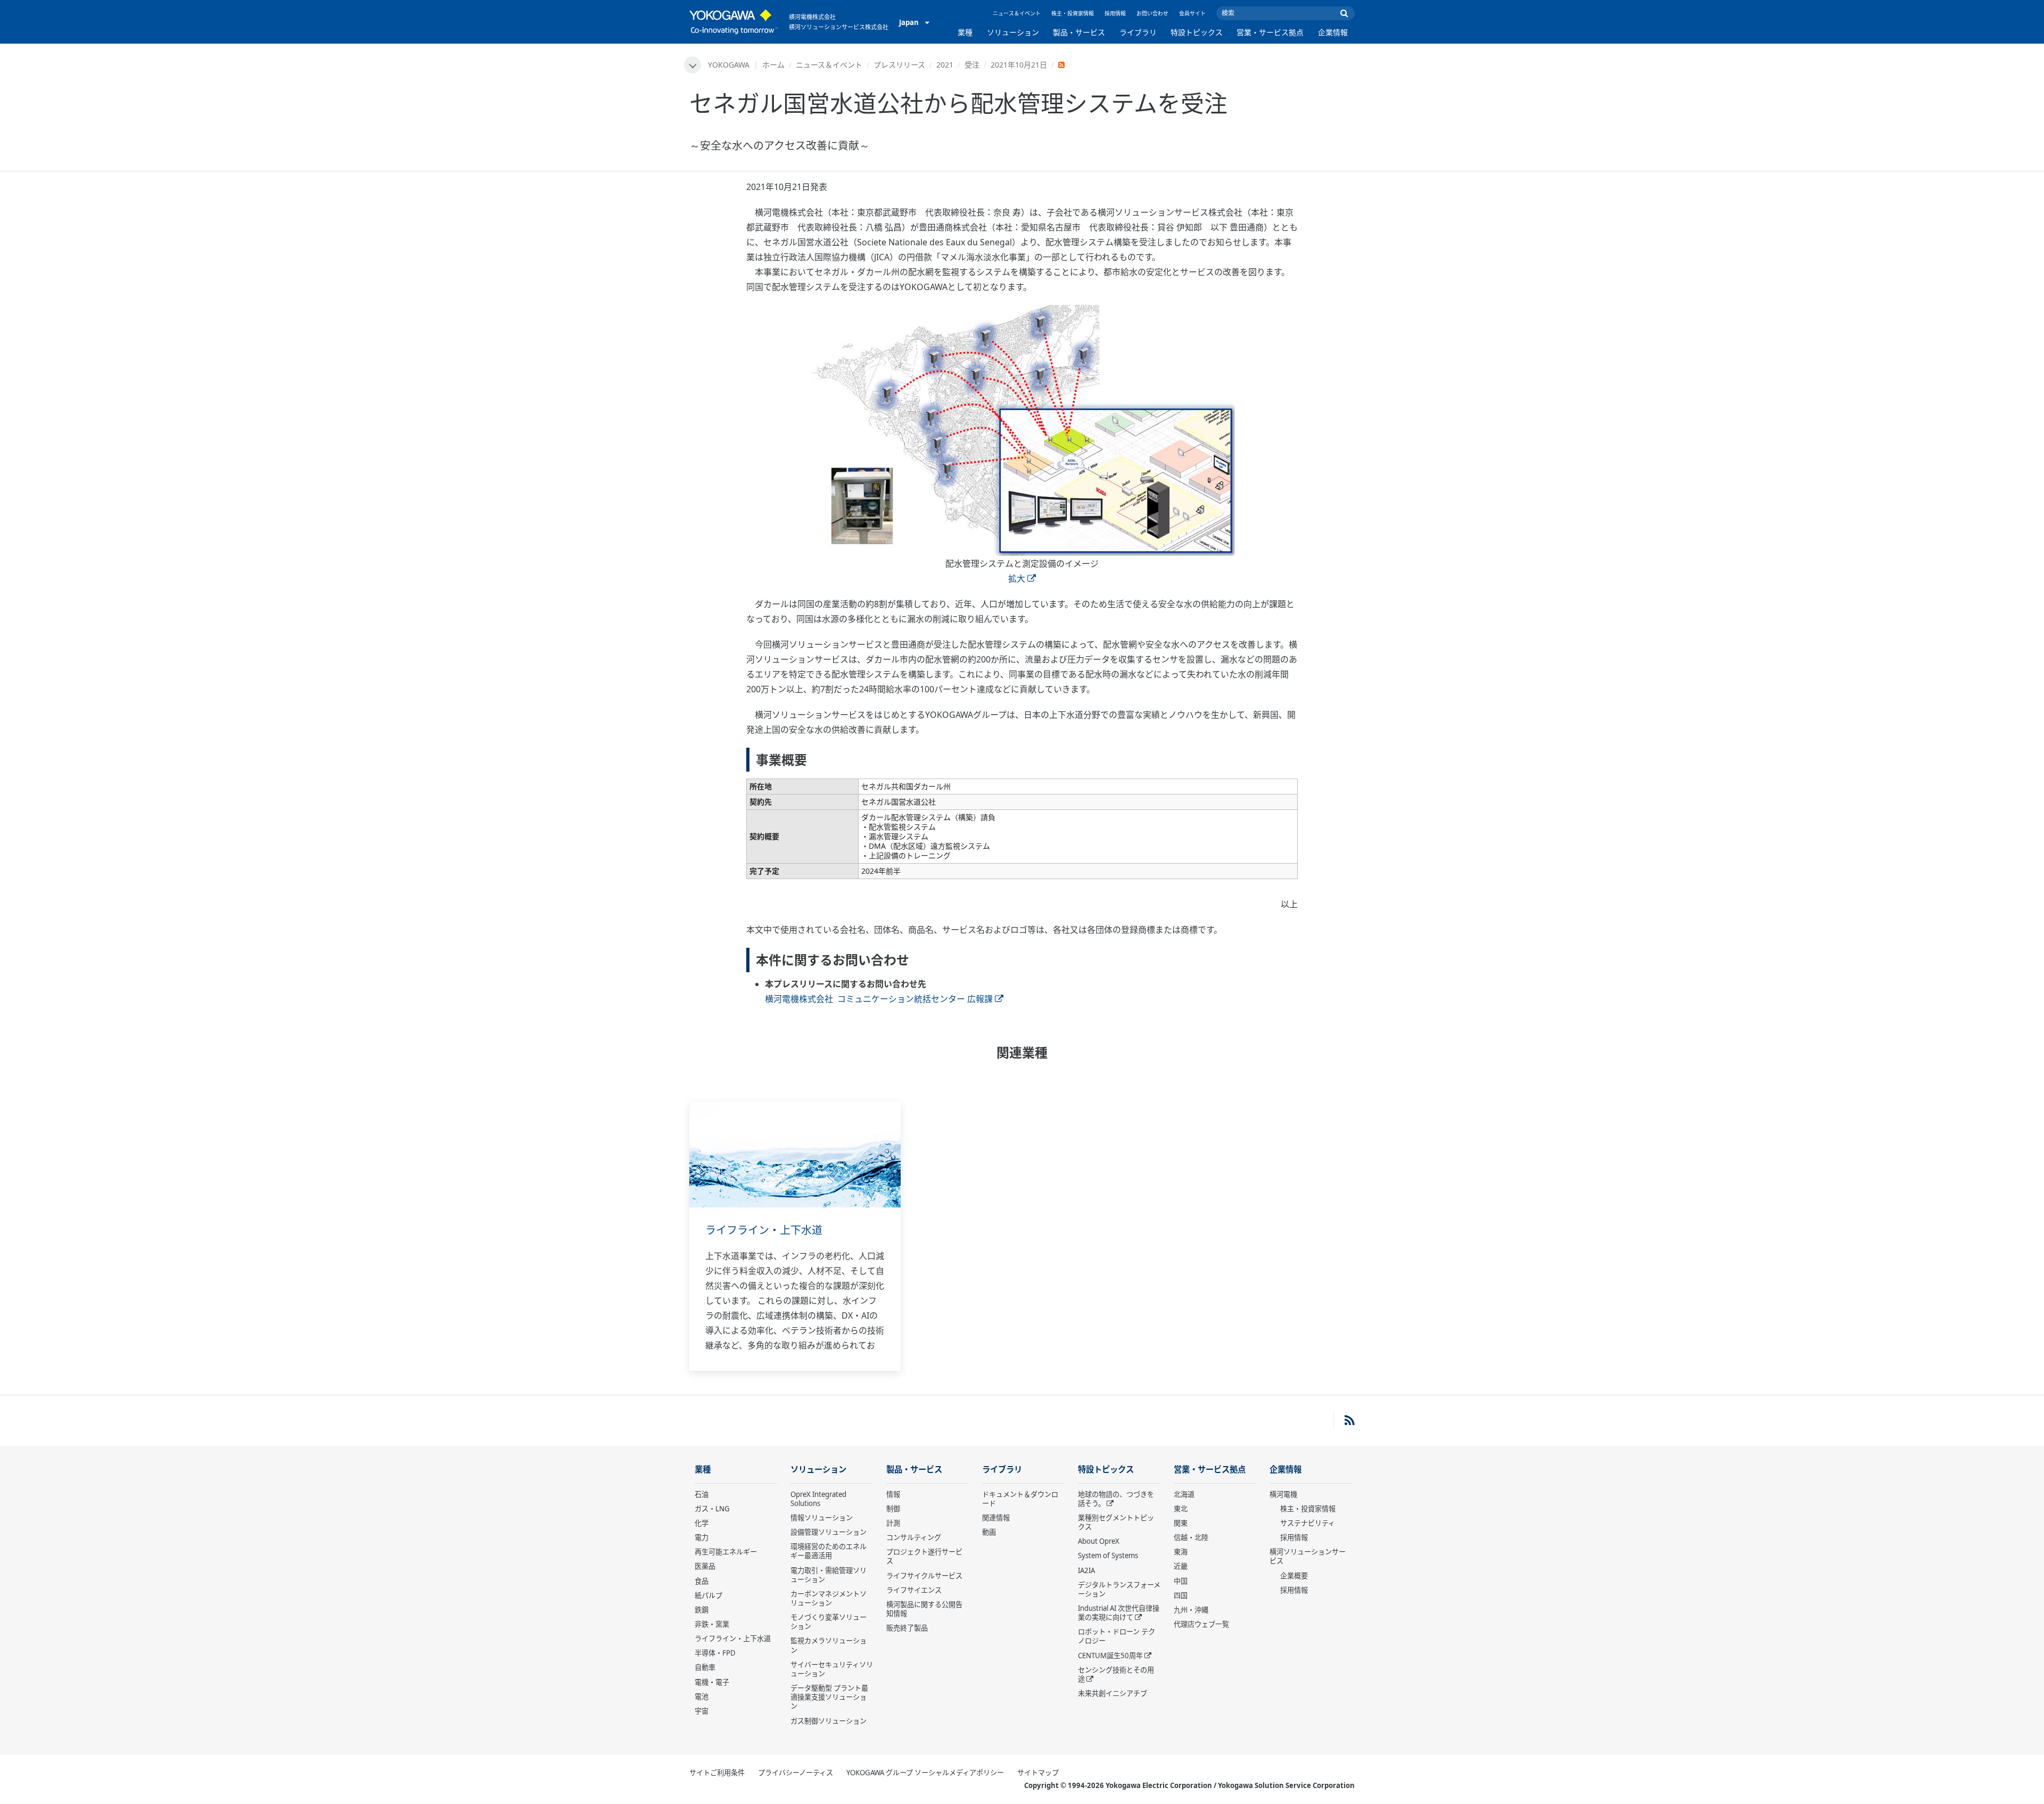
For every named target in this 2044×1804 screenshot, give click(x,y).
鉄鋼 (702, 1610)
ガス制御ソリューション (829, 1721)
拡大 (1017, 578)
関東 (1181, 1523)
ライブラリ (1138, 32)
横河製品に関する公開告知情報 (924, 1609)
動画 (989, 1532)
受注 (972, 65)
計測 (893, 1523)
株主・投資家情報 (1073, 13)
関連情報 (996, 1518)
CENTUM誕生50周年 (1110, 1656)
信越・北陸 (1191, 1537)
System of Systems (1108, 1555)
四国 (1181, 1595)
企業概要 (1294, 1576)
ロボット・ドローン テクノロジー (1116, 1636)
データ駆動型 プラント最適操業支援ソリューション (829, 1697)
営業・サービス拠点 (1270, 32)
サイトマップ (1038, 1773)
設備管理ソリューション (829, 1532)
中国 (1181, 1581)
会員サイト (1192, 13)
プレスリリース (899, 65)
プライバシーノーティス (796, 1773)
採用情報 (1115, 13)
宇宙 (702, 1711)
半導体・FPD (715, 1653)
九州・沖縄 (1191, 1610)
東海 (1181, 1552)
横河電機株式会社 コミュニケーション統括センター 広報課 (879, 999)
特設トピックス (1197, 32)
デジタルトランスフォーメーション (1119, 1589)
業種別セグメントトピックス (1116, 1522)
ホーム (773, 65)
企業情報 (1333, 32)
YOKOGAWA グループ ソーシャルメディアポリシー (925, 1773)
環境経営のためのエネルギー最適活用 (829, 1551)
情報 (893, 1494)
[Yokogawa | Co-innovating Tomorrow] (734, 22)
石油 (702, 1494)
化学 (702, 1523)
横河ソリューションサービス (1308, 1556)
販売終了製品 (907, 1628)
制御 (893, 1509)
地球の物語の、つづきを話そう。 (1116, 1499)
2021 (945, 65)
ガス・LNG (712, 1509)
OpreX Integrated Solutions (818, 1499)
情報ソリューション (822, 1518)
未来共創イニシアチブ (1112, 1693)
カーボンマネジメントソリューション (829, 1598)
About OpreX (1099, 1541)
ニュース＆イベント (1017, 13)
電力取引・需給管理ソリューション (829, 1575)
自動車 (705, 1667)
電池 (702, 1697)
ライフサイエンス (914, 1590)
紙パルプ (708, 1595)
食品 (702, 1581)
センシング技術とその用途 (1116, 1674)
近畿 (1181, 1566)
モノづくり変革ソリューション (829, 1622)
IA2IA (1086, 1570)
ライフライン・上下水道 (764, 1230)
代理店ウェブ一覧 (1201, 1624)
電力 (702, 1537)
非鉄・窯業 (712, 1624)
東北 (1181, 1509)
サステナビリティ (1308, 1523)
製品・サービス (1079, 32)
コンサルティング (914, 1537)
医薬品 (705, 1566)
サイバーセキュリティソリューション (832, 1669)
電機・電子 (712, 1682)
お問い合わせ (1152, 13)
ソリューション (1013, 32)
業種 (965, 32)
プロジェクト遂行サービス (924, 1556)
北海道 (1184, 1494)
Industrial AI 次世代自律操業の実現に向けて (1119, 1613)
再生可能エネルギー (726, 1552)
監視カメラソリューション (829, 1645)
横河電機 (1283, 1494)
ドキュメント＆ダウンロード (1020, 1499)
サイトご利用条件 (717, 1773)
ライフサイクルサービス (924, 1576)
